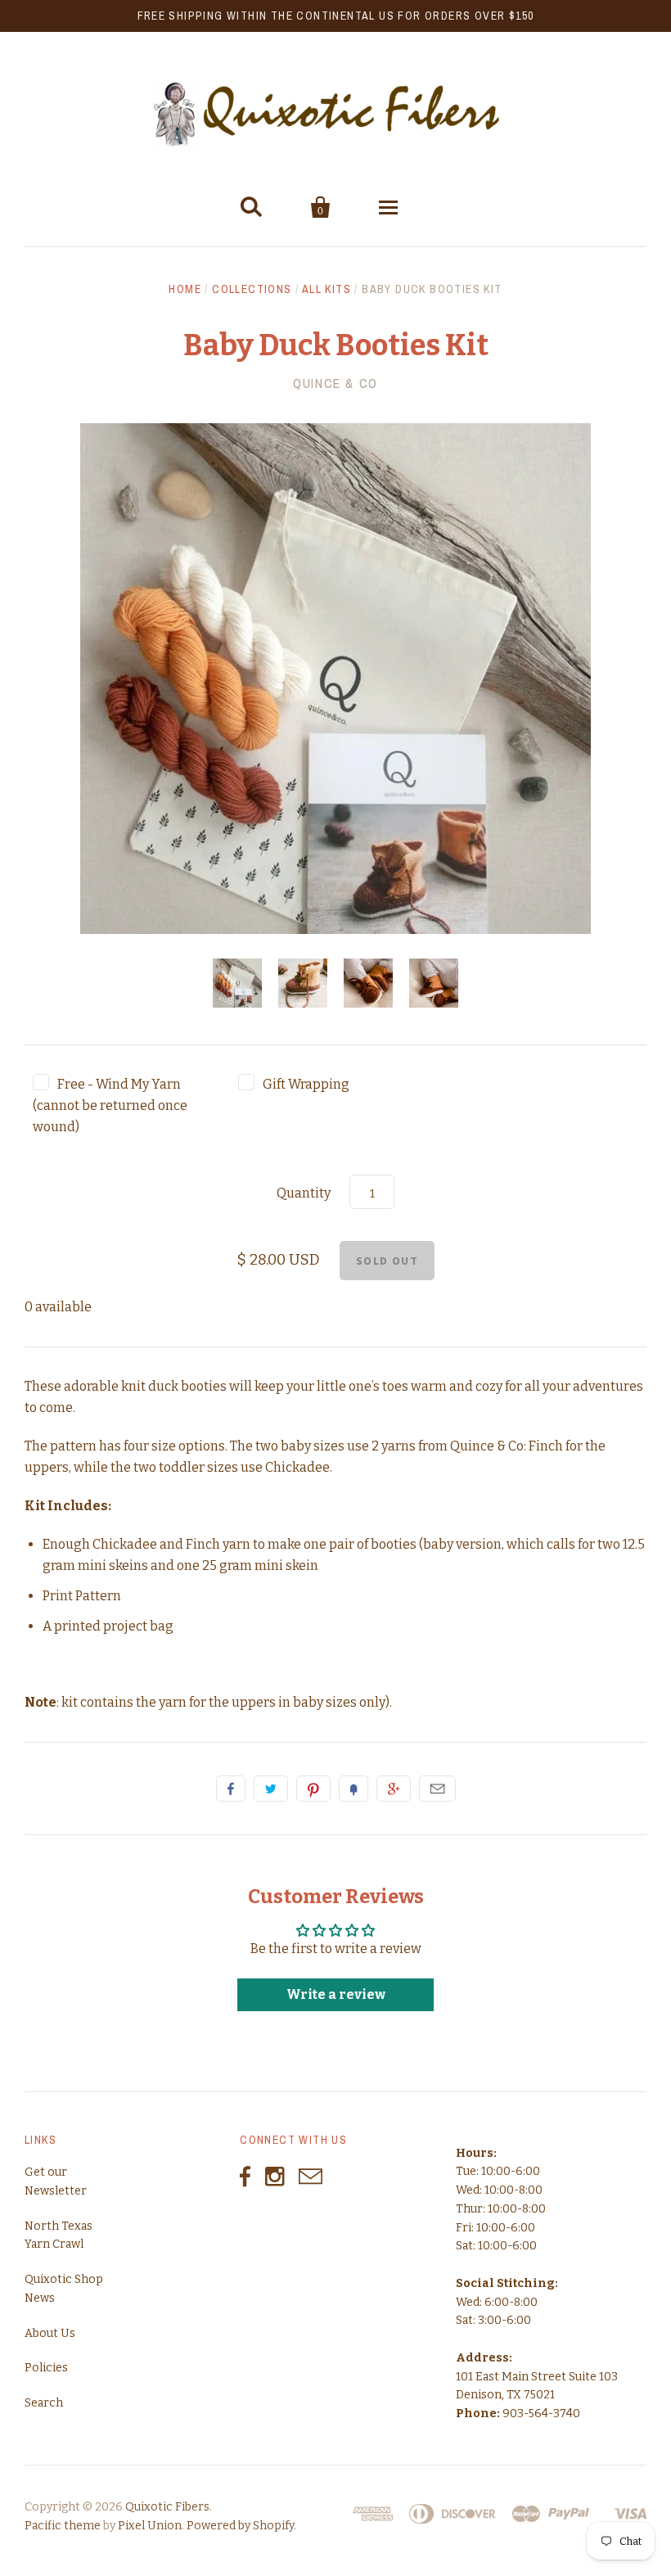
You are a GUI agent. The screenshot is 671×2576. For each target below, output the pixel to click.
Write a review (336, 1994)
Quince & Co (335, 383)
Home (185, 289)
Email (437, 1789)
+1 (394, 1789)
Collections (252, 289)
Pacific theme (63, 2526)
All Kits (326, 289)
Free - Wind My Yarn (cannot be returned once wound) (110, 1105)
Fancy (354, 1789)
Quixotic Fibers (167, 2507)
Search (44, 2403)
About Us (50, 2333)
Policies (46, 2368)
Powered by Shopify (240, 2526)
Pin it (313, 1789)
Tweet (271, 1789)
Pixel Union (150, 2526)
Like (231, 1789)
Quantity (304, 1193)
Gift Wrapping (306, 1084)
